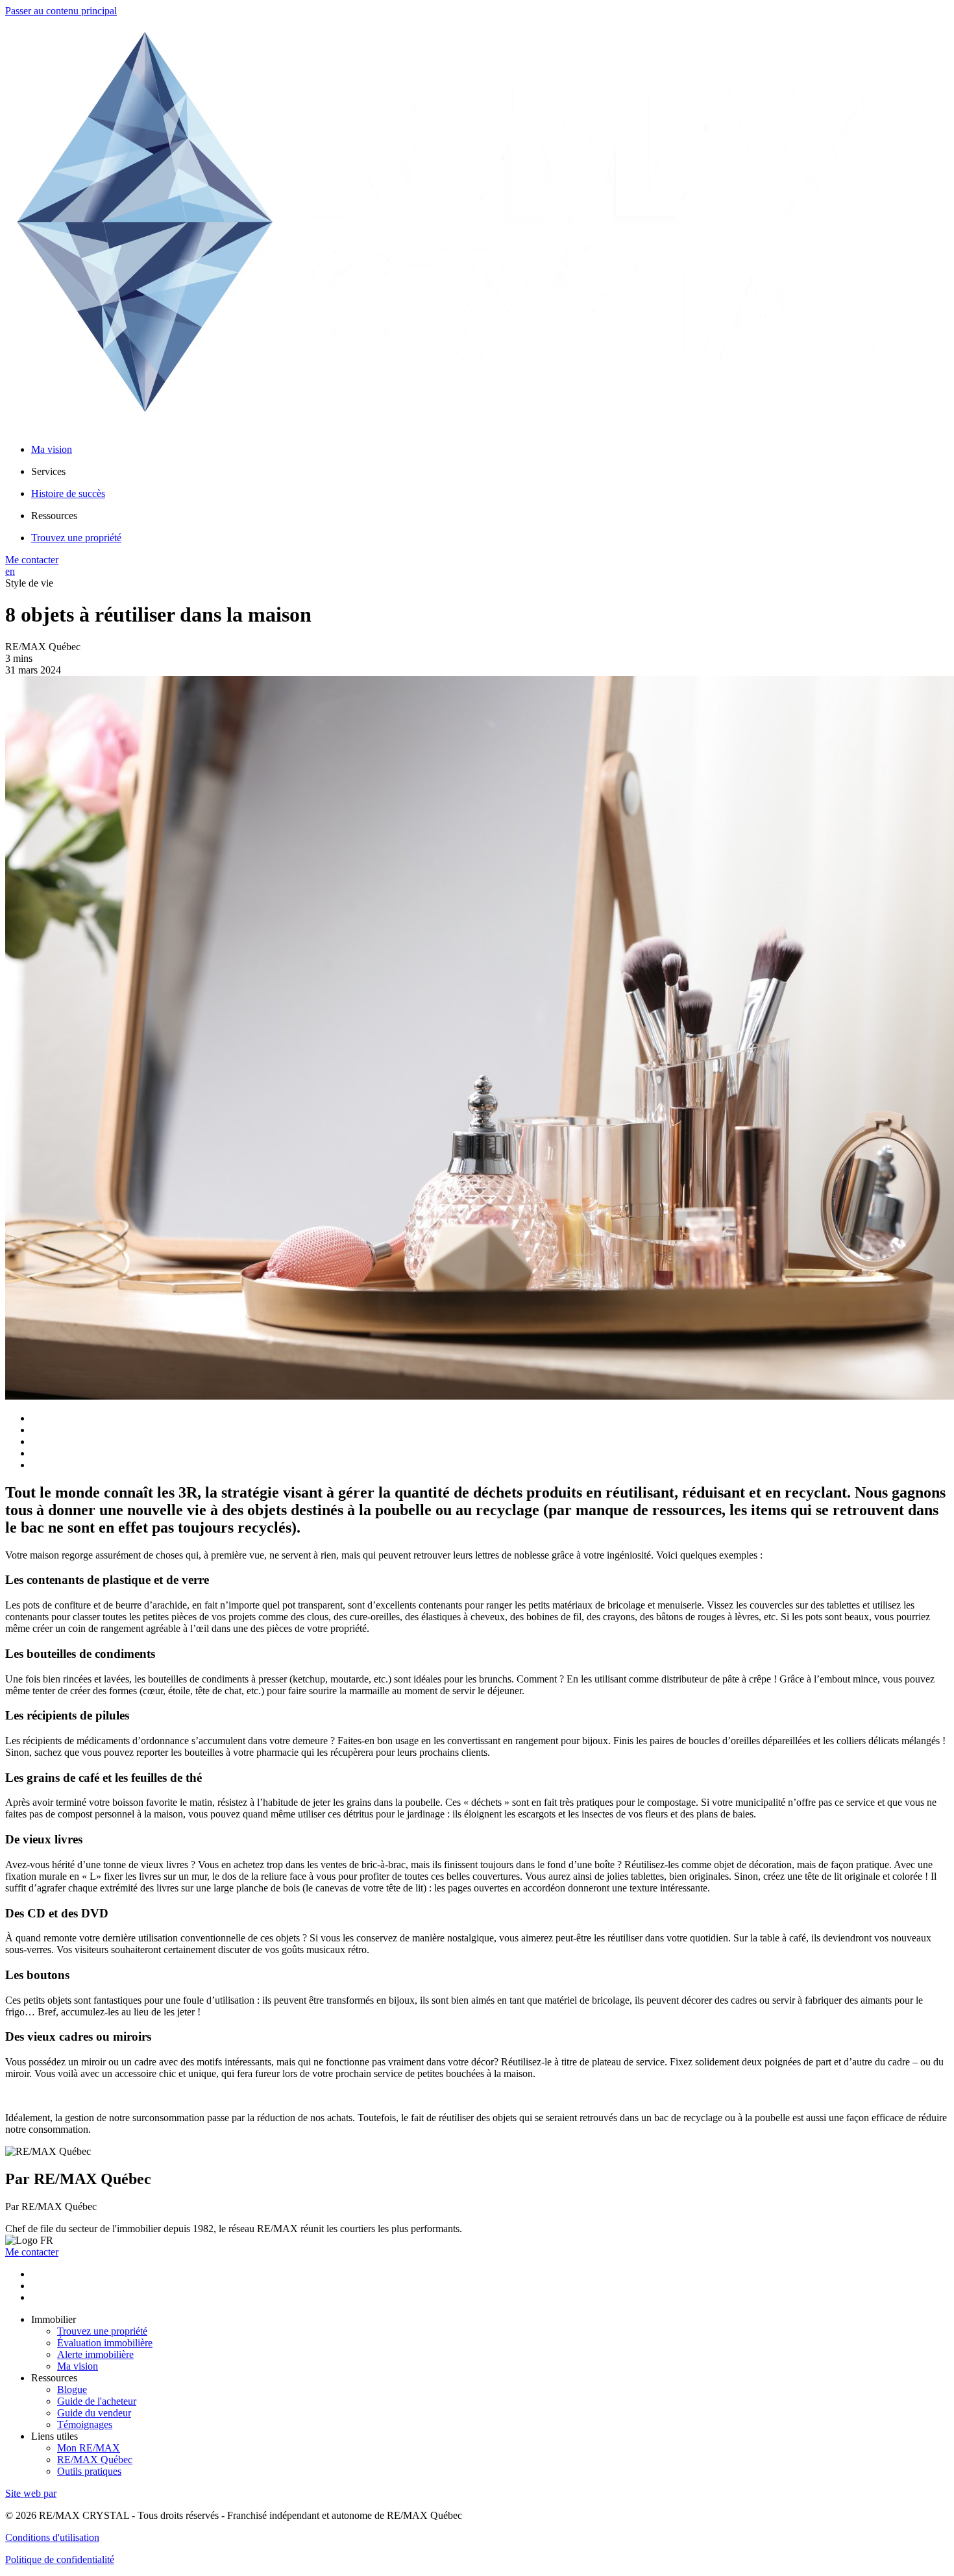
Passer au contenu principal (61, 11)
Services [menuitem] (48, 471)
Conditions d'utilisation (52, 2537)
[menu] (490, 472)
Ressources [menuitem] (54, 516)
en (10, 571)
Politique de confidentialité (60, 2559)
